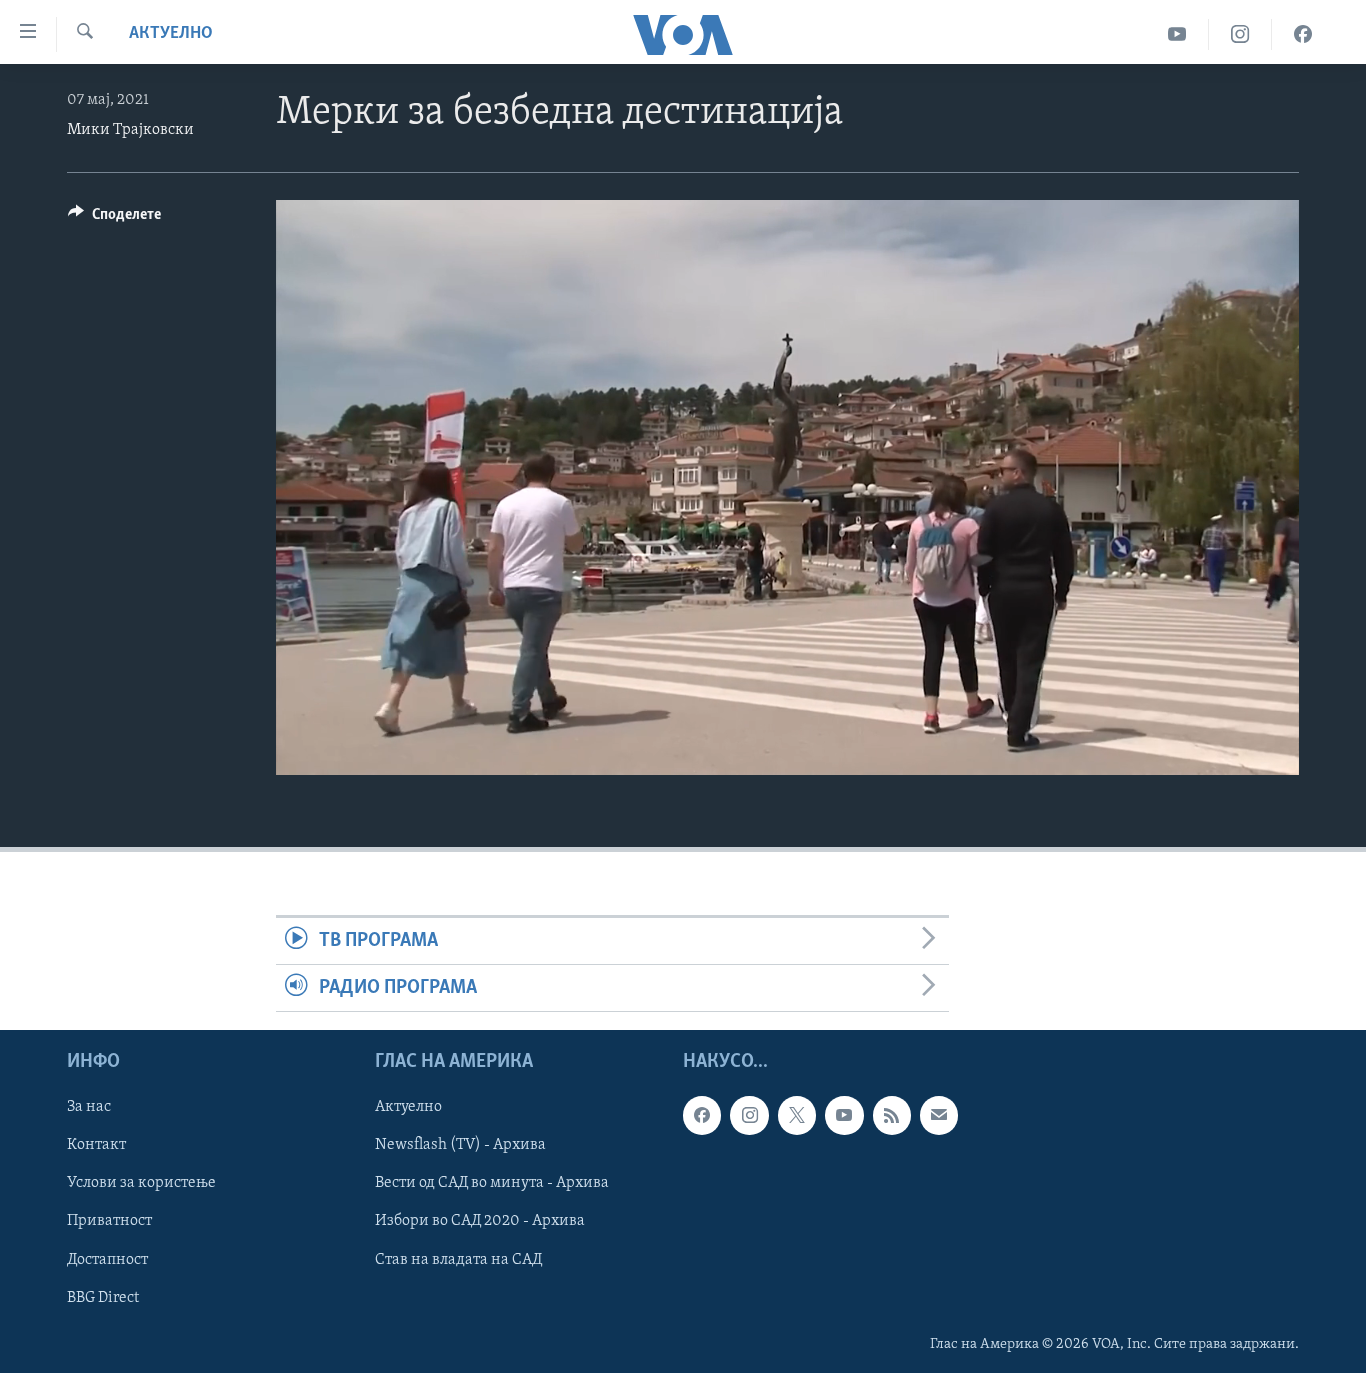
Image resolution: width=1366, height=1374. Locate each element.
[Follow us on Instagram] (749, 1116)
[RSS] (892, 1116)
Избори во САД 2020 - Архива (480, 1222)
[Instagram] (1240, 34)
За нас (89, 1108)
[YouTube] (1177, 34)
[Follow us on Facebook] (702, 1116)
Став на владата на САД (458, 1260)
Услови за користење (141, 1184)
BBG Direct (103, 1298)
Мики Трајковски (130, 130)
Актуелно (171, 34)
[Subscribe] (939, 1116)
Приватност (109, 1222)
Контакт (96, 1146)
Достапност (107, 1260)
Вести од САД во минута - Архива (492, 1184)
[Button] (114, 219)
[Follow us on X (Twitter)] (797, 1116)
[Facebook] (1303, 34)
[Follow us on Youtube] (844, 1116)
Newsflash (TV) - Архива (460, 1146)
